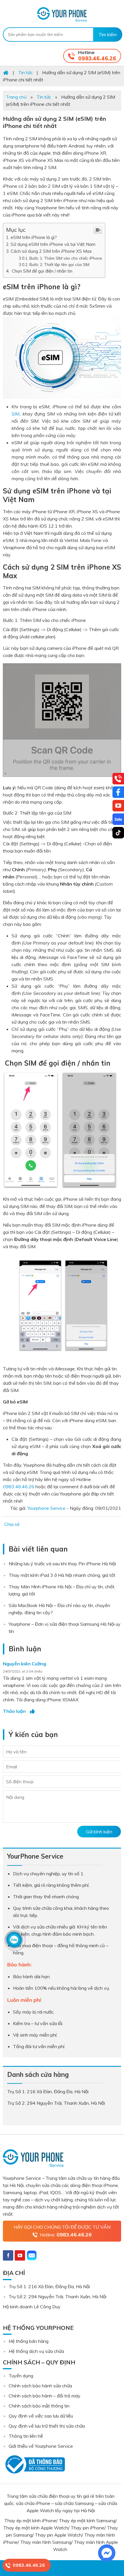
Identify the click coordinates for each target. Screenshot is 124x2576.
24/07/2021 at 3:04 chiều (23, 1671)
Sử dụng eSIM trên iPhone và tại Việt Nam (53, 244)
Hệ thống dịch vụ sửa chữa (36, 2351)
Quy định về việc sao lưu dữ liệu (41, 2416)
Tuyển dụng (21, 2376)
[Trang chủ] (6, 72)
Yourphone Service (62, 14)
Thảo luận (14, 1711)
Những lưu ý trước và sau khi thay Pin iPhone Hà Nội (62, 1564)
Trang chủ (16, 97)
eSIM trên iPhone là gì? (34, 237)
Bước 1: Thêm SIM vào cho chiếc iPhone (66, 258)
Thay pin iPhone (88, 2528)
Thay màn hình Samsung (46, 2542)
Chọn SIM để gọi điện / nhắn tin (42, 271)
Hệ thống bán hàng (29, 2341)
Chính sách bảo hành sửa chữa (40, 2386)
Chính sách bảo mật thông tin (39, 2406)
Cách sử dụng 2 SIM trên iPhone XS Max (51, 251)
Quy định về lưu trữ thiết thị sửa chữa (47, 2426)
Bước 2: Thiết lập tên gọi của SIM (59, 264)
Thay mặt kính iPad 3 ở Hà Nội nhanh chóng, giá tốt (62, 1575)
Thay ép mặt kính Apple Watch (36, 2528)
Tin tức (44, 97)
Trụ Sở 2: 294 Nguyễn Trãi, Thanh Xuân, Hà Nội (58, 2297)
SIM (16, 414)
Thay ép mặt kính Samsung (87, 2521)
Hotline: (66, 2235)
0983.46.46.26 (97, 59)
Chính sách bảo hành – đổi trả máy (45, 2396)
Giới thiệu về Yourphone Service (41, 2446)
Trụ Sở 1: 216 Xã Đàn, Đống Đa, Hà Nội (49, 2286)
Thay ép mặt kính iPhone (30, 2521)
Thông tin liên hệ (26, 2436)
